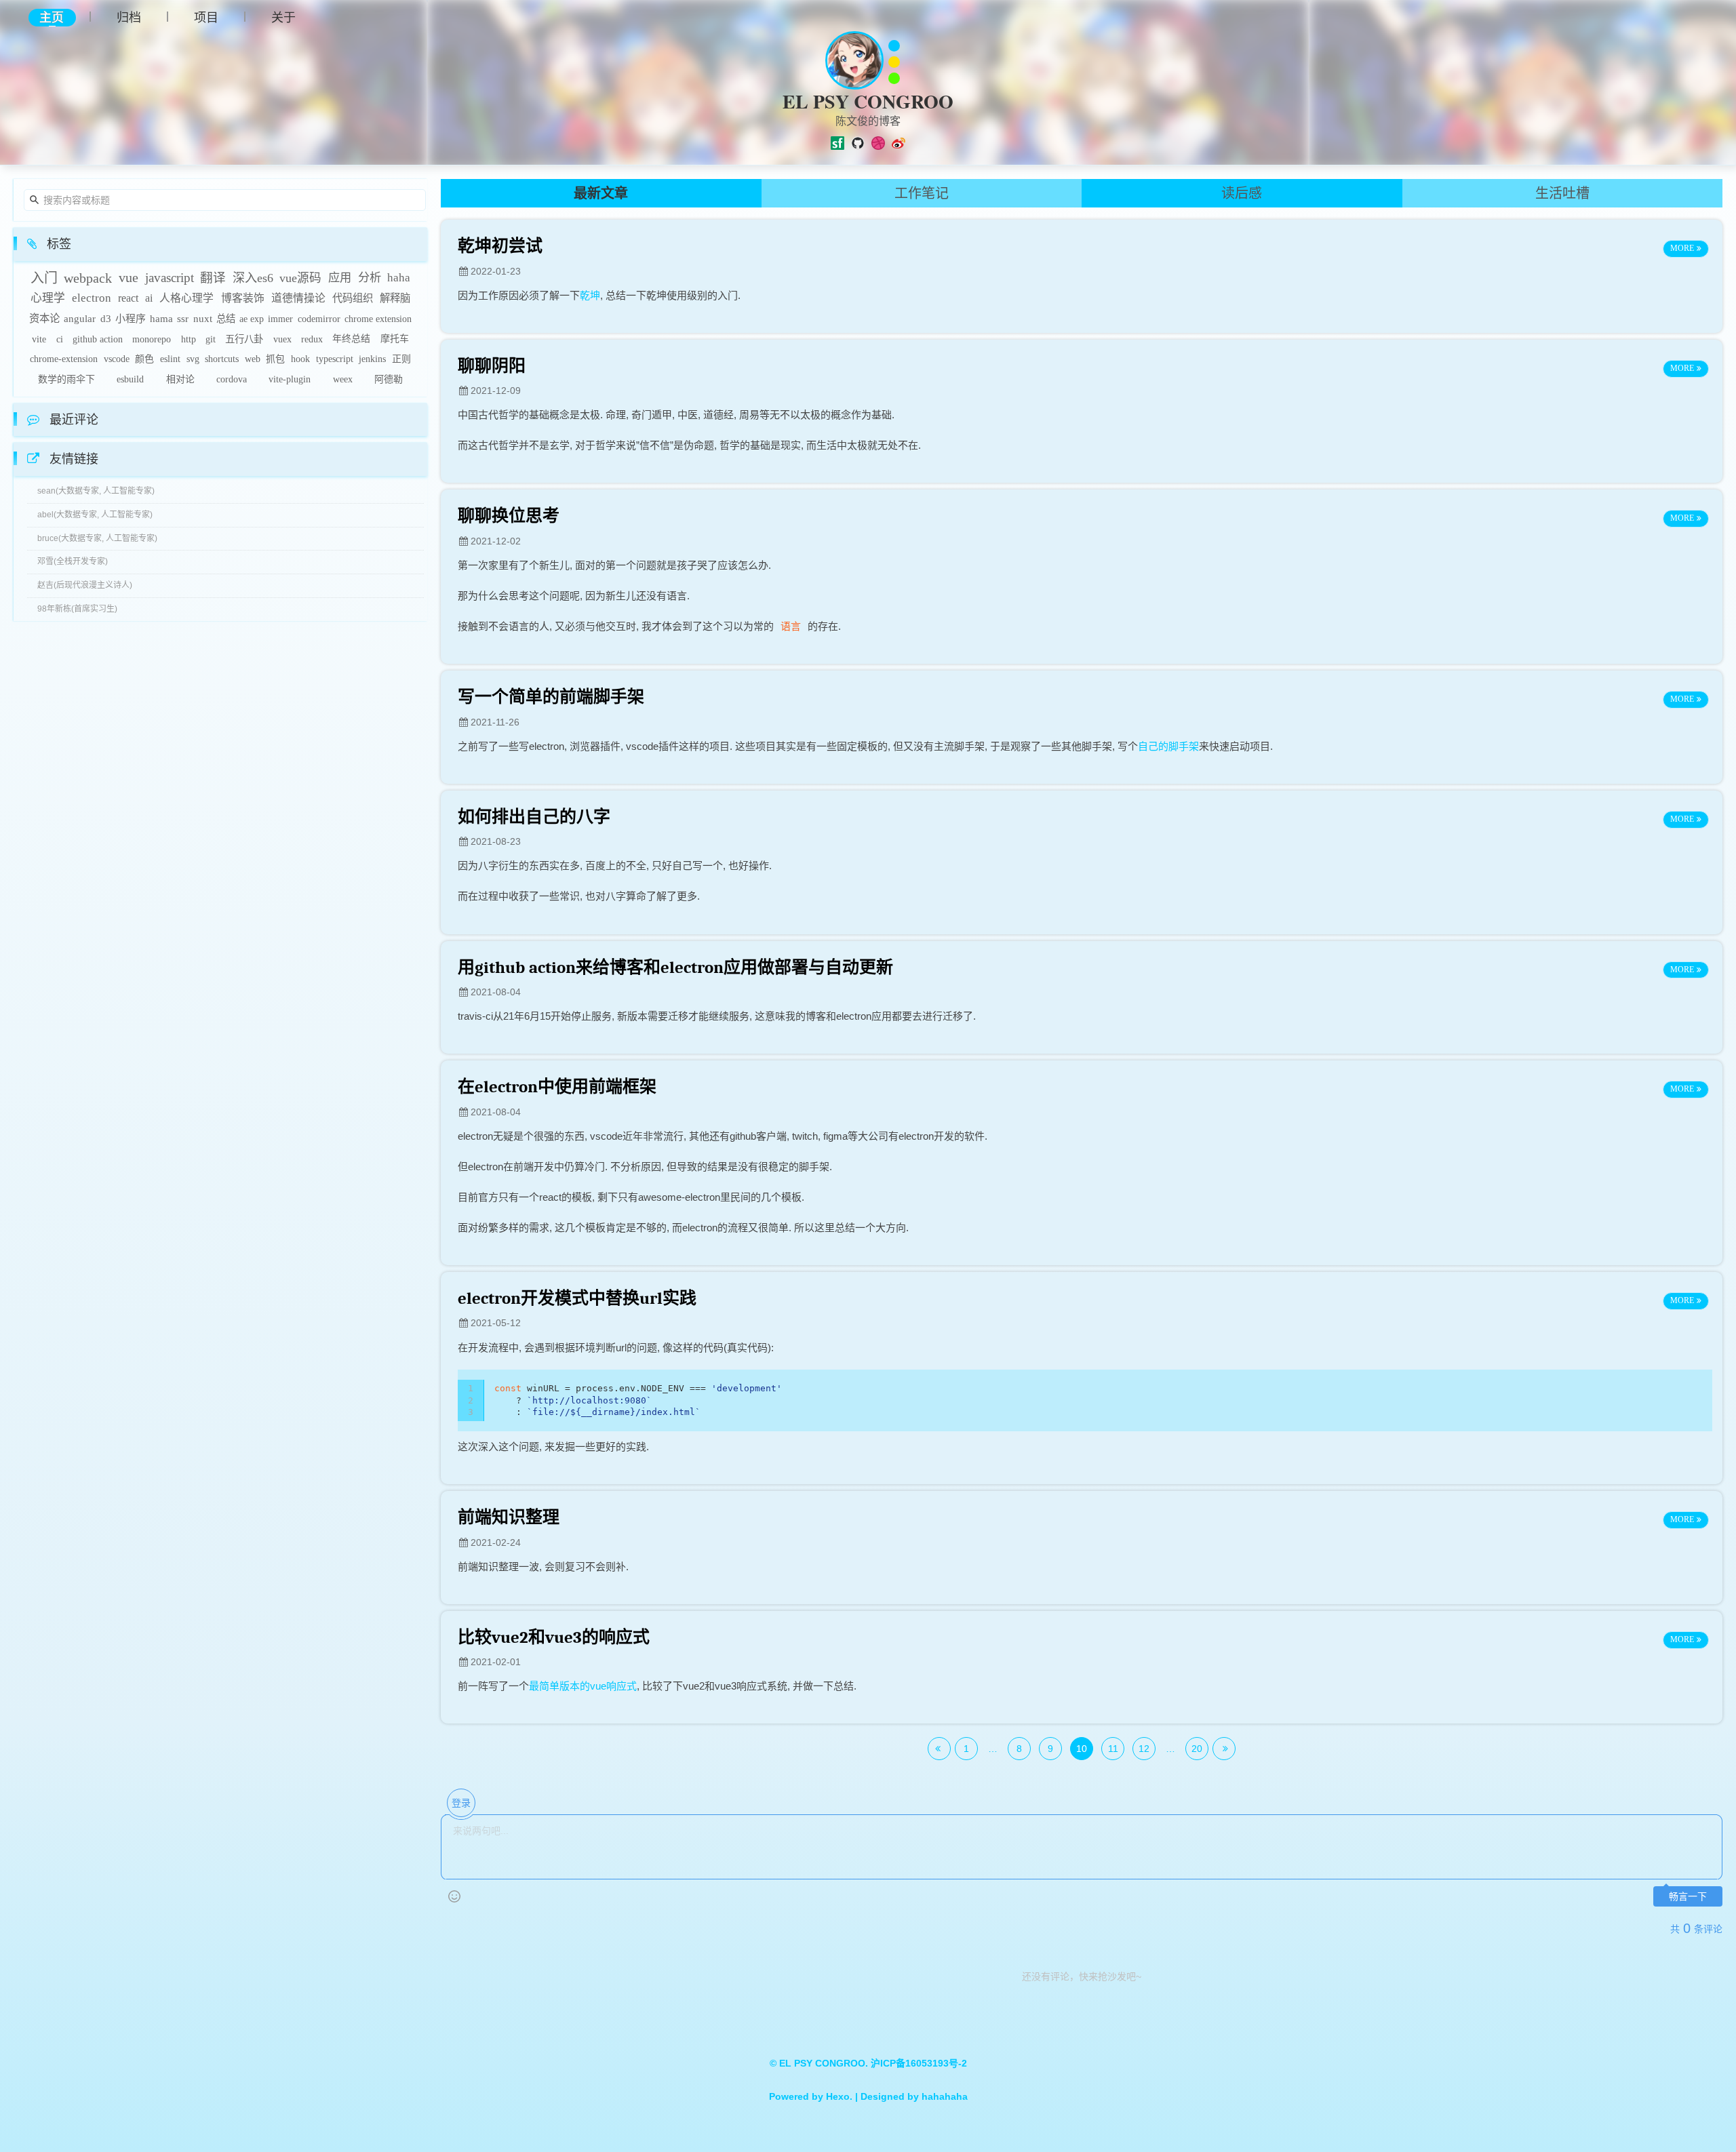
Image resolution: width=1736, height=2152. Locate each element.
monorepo (152, 339)
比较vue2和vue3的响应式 (554, 1637)
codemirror (319, 319)
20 (1197, 1749)
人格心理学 (186, 298)
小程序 (131, 319)
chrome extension (378, 319)
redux (312, 339)
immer (280, 319)
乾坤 (590, 295)
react (128, 298)
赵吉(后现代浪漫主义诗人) (85, 585)
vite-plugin (290, 379)
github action (98, 339)
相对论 (180, 379)
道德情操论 (298, 298)
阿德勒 (389, 379)
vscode (117, 359)
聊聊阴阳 (492, 366)
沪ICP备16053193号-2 (919, 2063)
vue (129, 278)
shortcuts (222, 359)
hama (161, 319)
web (253, 359)
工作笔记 (922, 193)
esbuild (130, 379)
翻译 (213, 278)
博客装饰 (243, 298)
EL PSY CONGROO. (825, 2063)
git (211, 339)
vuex (282, 339)
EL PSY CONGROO (868, 101)
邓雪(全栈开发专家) (73, 561)
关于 (283, 17)
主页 (52, 17)
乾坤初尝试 (500, 246)
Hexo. (838, 2096)
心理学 (48, 298)
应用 (340, 278)
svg (193, 359)
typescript (335, 359)
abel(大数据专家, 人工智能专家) (95, 515)
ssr (183, 319)
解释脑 (395, 298)
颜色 (144, 359)
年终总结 (351, 339)
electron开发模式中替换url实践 (577, 1298)
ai (149, 298)
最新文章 (601, 193)
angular (80, 319)
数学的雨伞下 (66, 379)
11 (1113, 1749)
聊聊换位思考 (509, 516)
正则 (401, 359)
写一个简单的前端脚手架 (551, 697)
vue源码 (300, 278)
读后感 (1242, 193)
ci (60, 339)
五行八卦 (244, 339)
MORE (1682, 248)
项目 (206, 17)
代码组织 (353, 298)
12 (1144, 1749)
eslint (170, 359)
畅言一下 (1688, 1897)
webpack (88, 278)
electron (92, 298)
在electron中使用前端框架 (557, 1087)
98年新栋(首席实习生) (77, 609)
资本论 (44, 318)
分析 (370, 278)
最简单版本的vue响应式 (583, 1686)
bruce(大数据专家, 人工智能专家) (97, 538)
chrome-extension (64, 359)
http (189, 339)
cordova (232, 379)
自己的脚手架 (1168, 746)
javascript (170, 278)
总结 (226, 319)
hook (300, 359)
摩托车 (395, 339)
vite (39, 339)
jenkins (372, 359)
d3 (106, 319)
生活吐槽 (1562, 193)
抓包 (275, 359)
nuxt (203, 319)
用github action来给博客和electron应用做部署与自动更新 (675, 967)
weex (343, 379)
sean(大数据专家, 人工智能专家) (96, 491)
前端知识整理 (509, 1517)
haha (399, 278)
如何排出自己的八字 (534, 817)
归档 (129, 17)
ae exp (252, 319)
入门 (44, 278)
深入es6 (253, 278)
